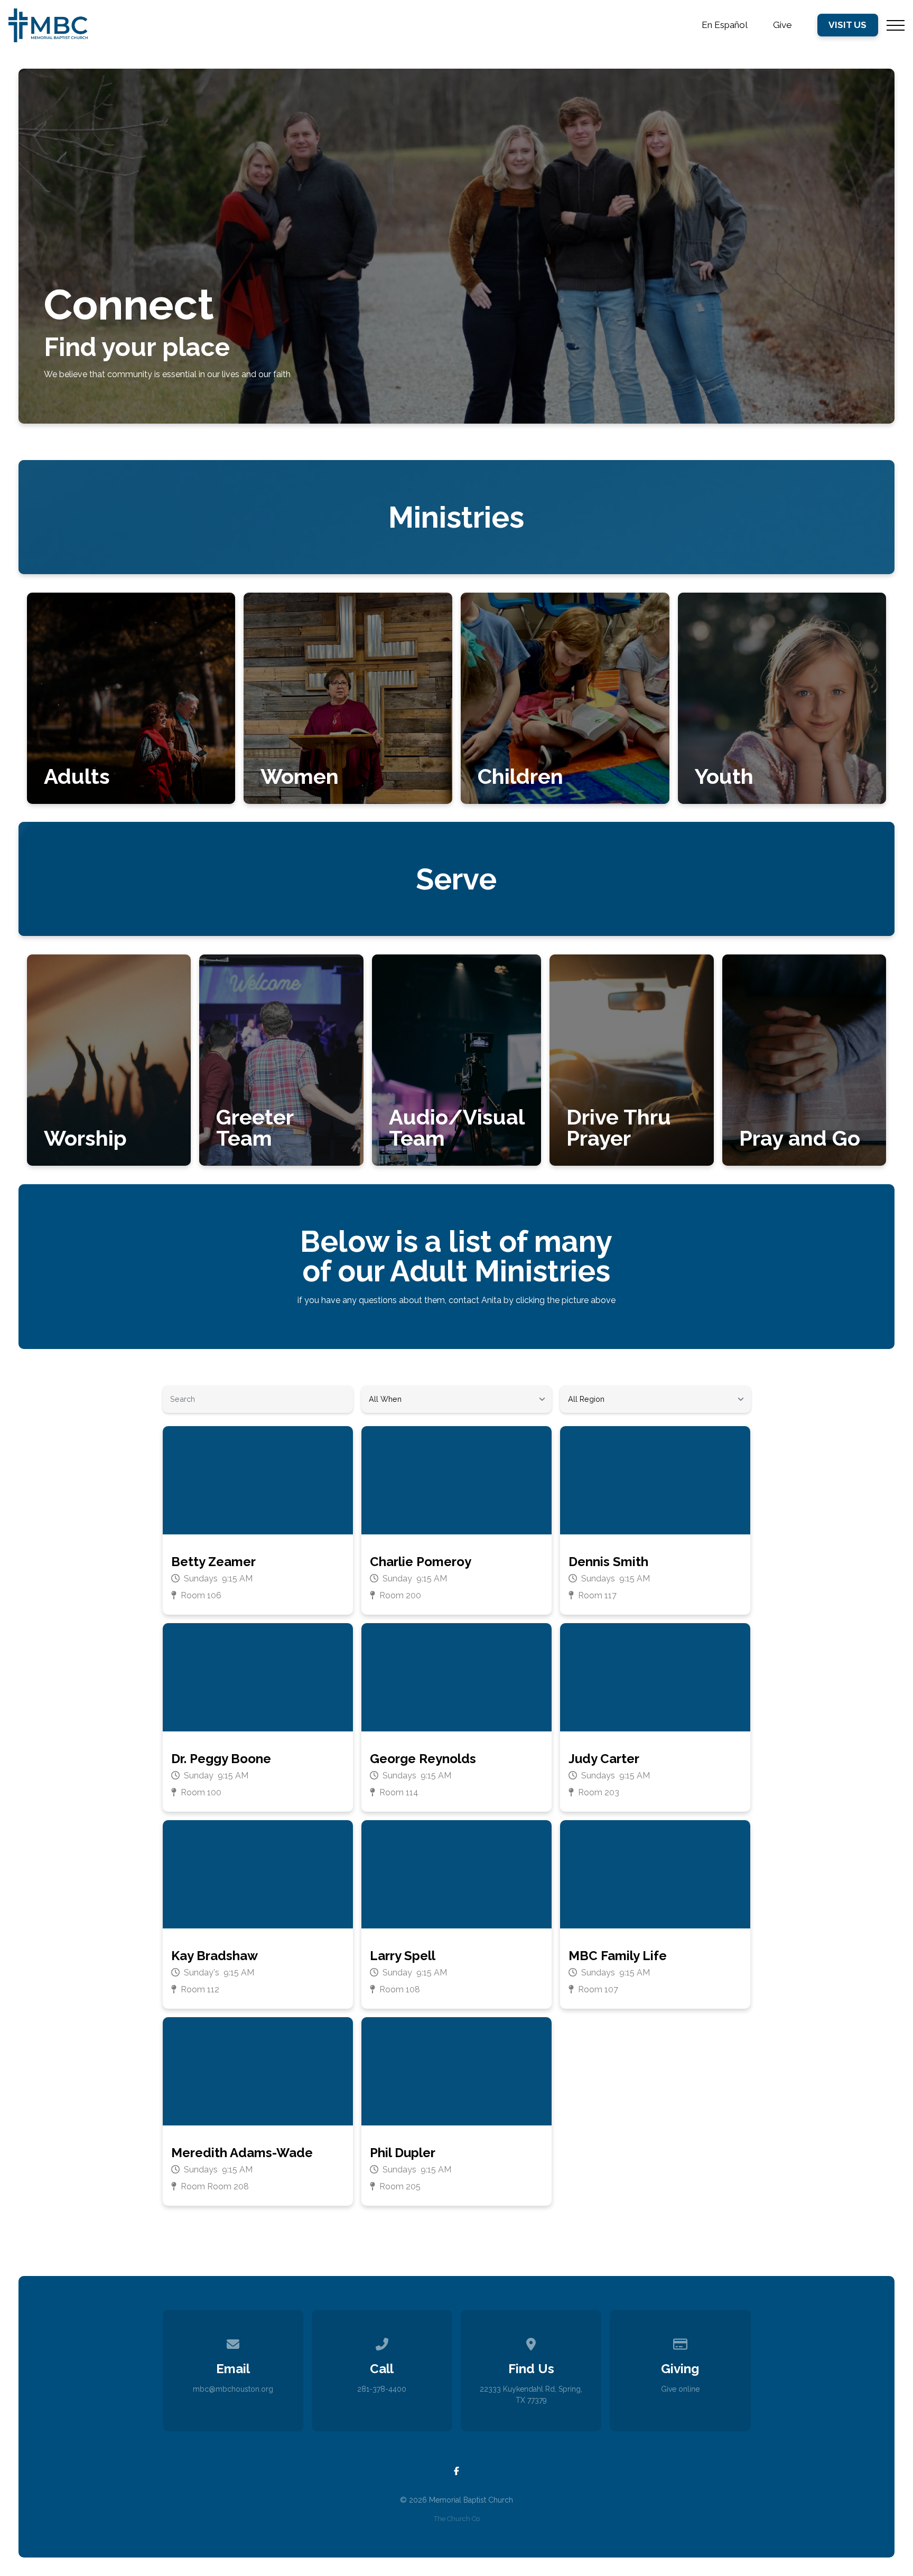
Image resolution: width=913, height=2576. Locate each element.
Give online (680, 2389)
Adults (77, 776)
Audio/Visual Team (456, 1127)
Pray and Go (800, 1138)
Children (520, 776)
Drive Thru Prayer (619, 1127)
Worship (85, 1138)
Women (300, 776)
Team (244, 1138)
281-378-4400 (382, 2389)
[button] (896, 25)
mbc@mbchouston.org (233, 2389)
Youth (724, 776)
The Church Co (457, 2519)
